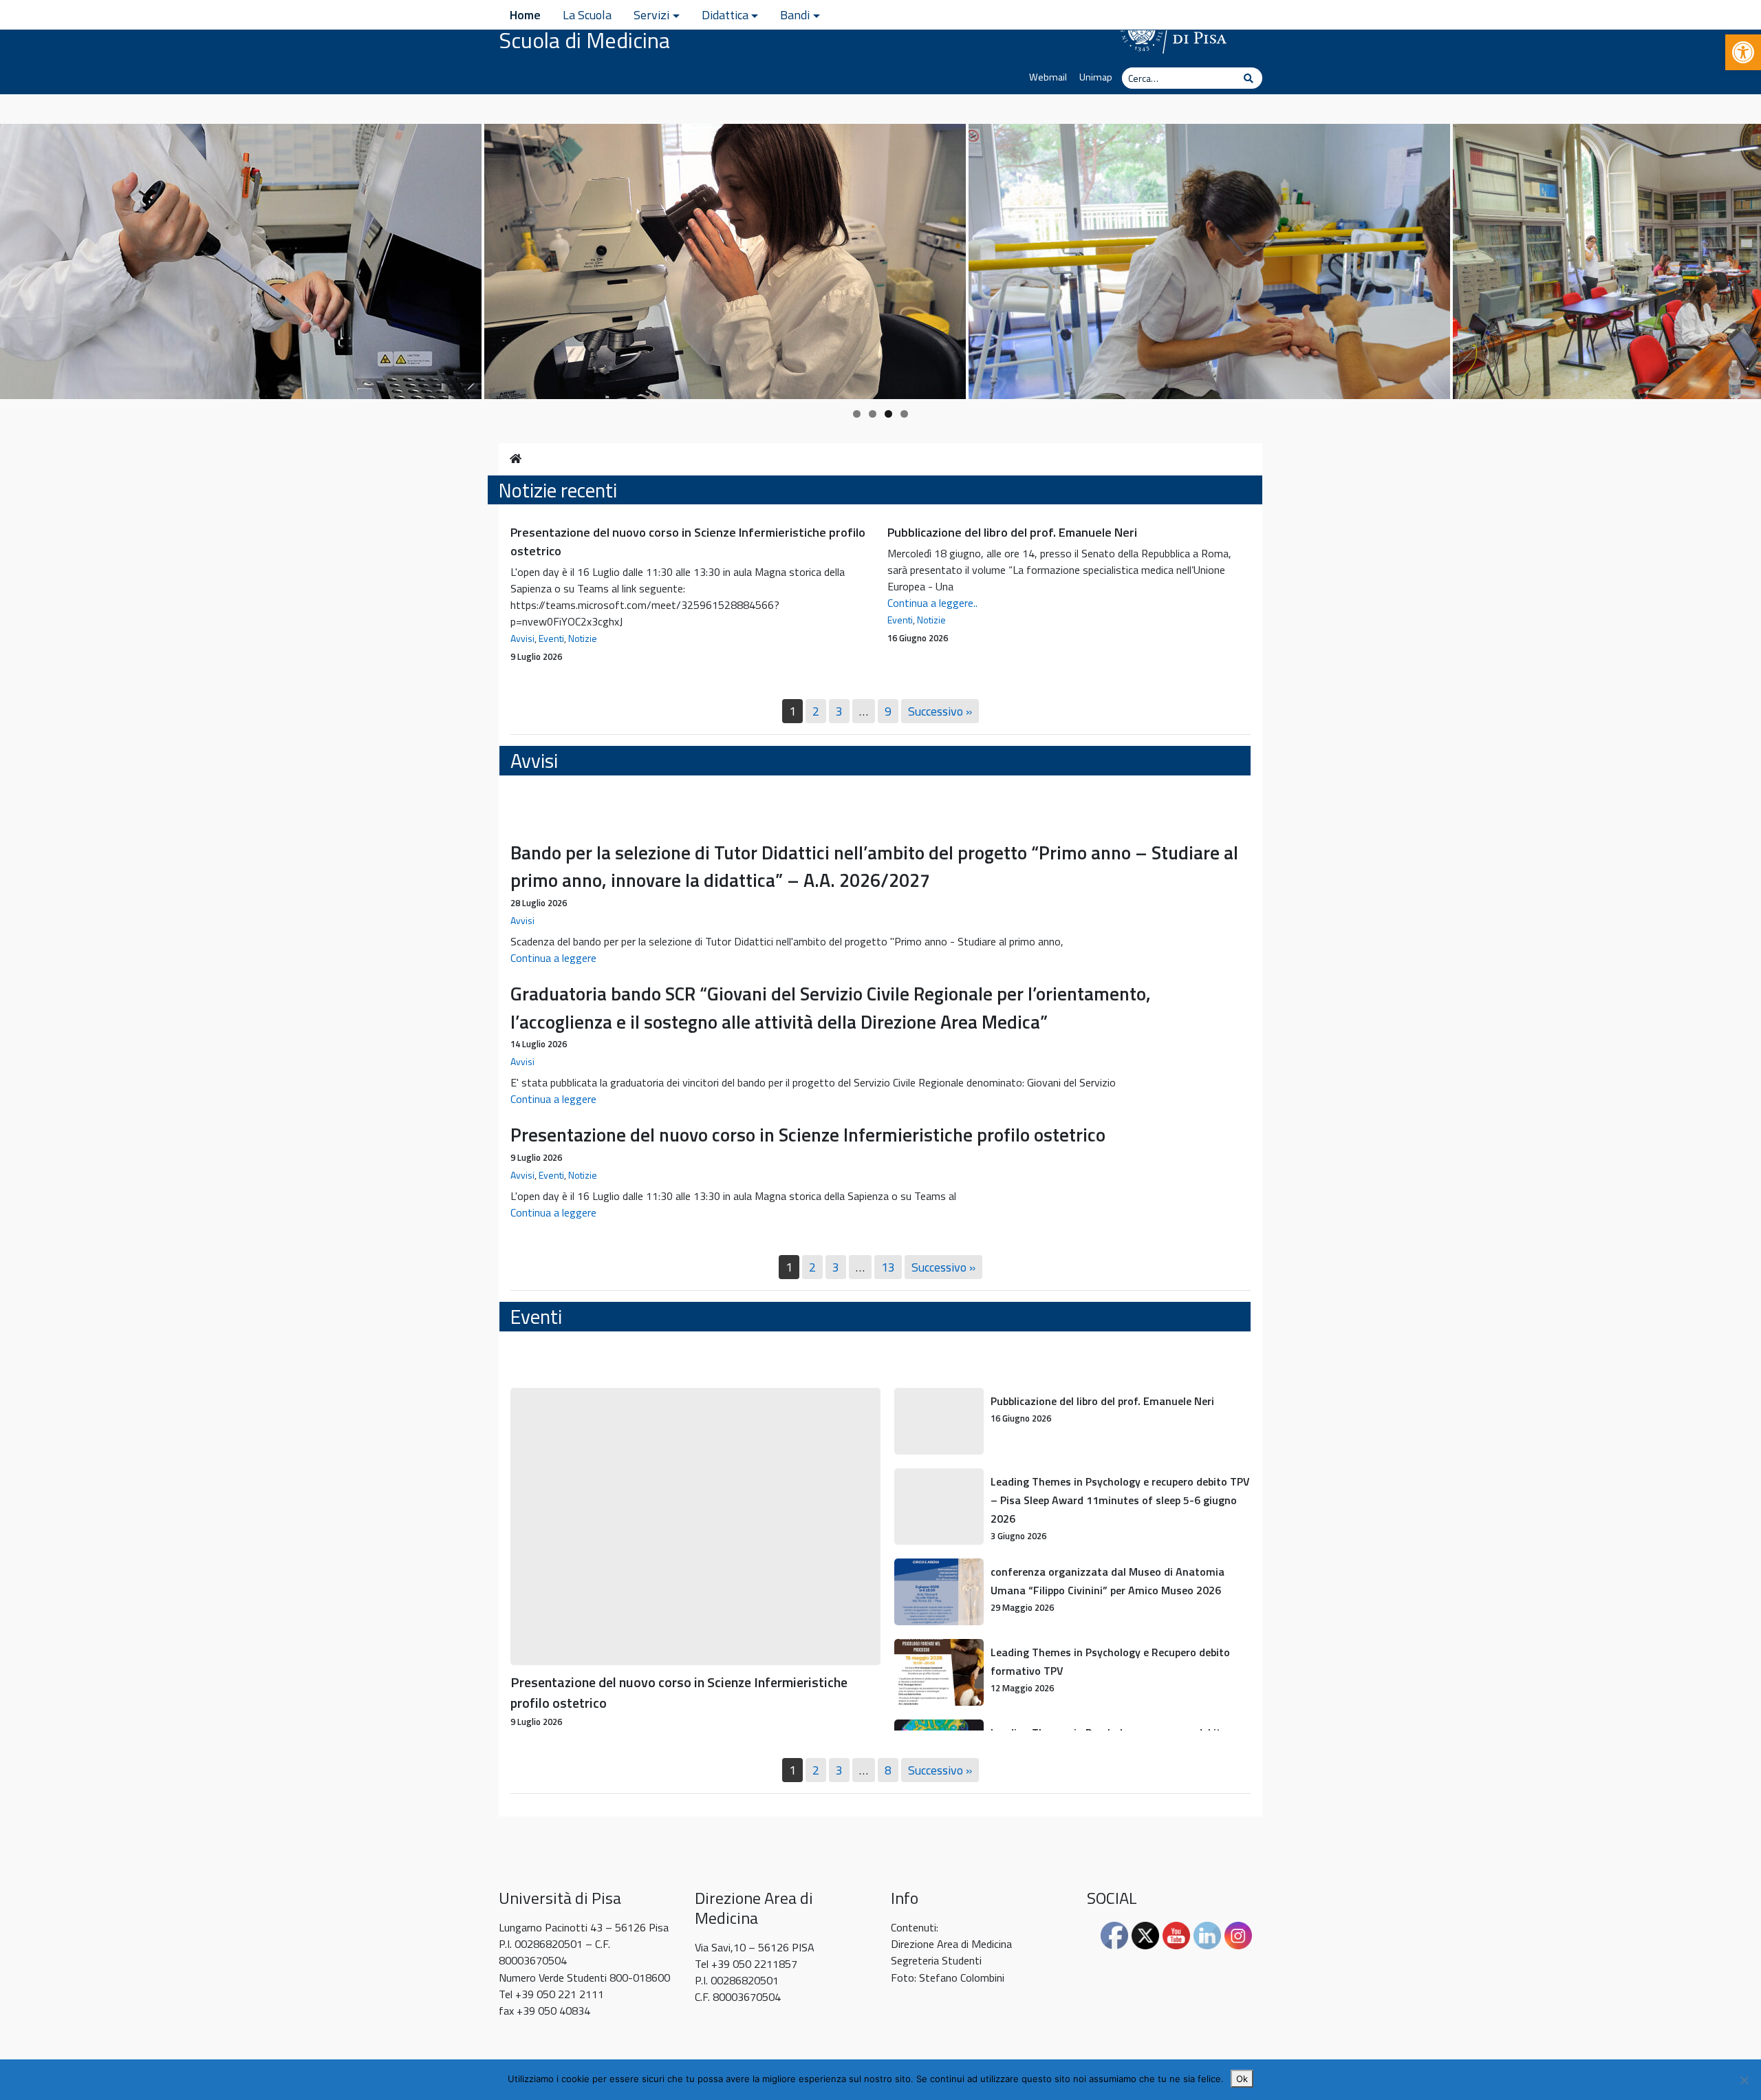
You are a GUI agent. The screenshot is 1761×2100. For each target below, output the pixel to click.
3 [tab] (888, 414)
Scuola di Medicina (584, 40)
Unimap (1096, 77)
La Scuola (587, 15)
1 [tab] (857, 414)
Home (525, 15)
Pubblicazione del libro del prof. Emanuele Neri (1012, 532)
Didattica (725, 15)
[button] (1743, 52)
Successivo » (940, 711)
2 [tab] (873, 414)
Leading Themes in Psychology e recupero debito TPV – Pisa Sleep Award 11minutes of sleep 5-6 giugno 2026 (1120, 1500)
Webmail (1048, 77)
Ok (1242, 2079)
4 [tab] (904, 414)
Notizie (583, 638)
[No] (1744, 2080)
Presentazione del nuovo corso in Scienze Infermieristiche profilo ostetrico (808, 1134)
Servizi (651, 15)
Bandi (795, 15)
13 (888, 1267)
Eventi (551, 638)
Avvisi (522, 638)
